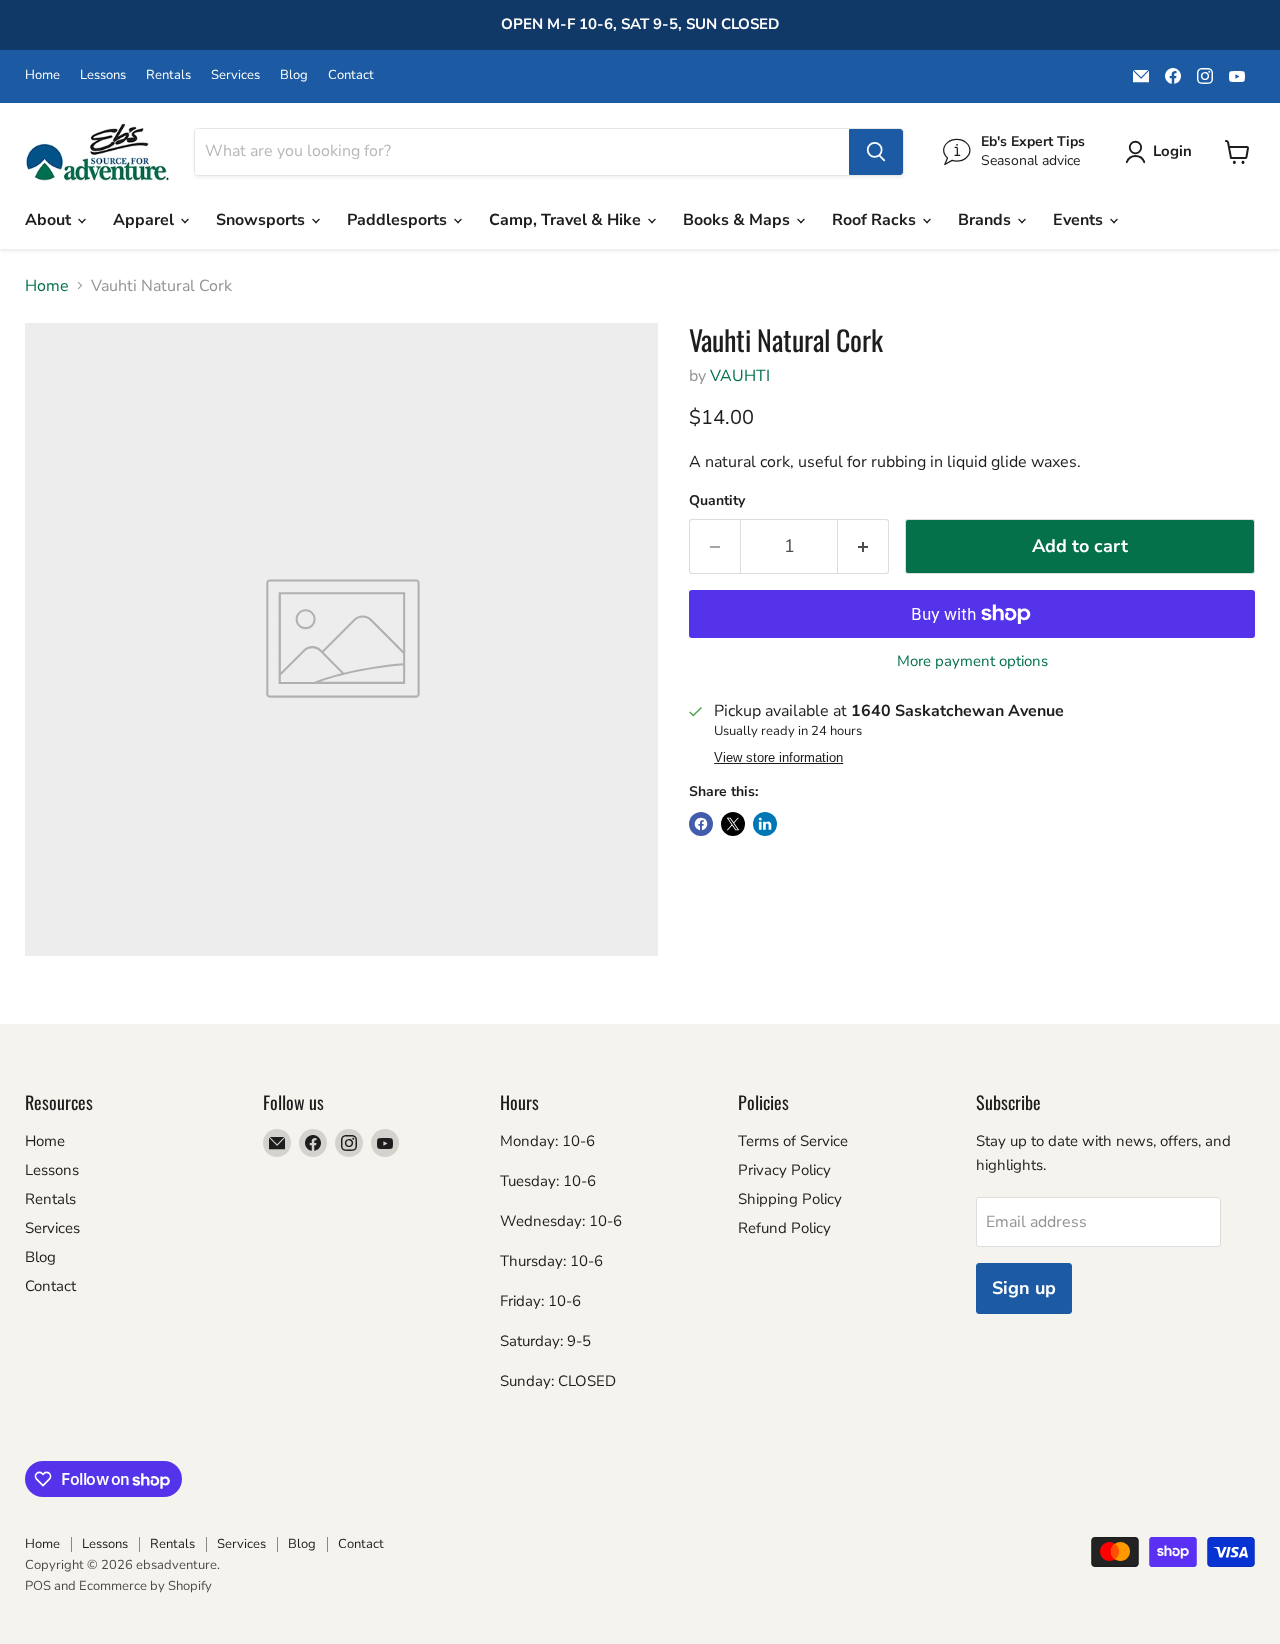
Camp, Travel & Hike (567, 220)
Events (1080, 220)
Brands (986, 220)
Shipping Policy (790, 1199)
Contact (351, 75)
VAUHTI (740, 376)
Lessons (103, 75)
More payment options (972, 661)
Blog (294, 75)
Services (235, 75)
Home (42, 75)
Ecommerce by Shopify (145, 1586)
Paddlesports (399, 220)
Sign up (1024, 1288)
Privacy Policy (784, 1170)
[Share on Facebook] (701, 824)
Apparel (145, 220)
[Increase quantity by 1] (863, 546)
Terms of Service (793, 1141)
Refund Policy (784, 1228)
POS (38, 1586)
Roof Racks (876, 220)
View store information (778, 758)
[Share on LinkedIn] (765, 824)
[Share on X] (733, 824)
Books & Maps (738, 220)
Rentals (168, 75)
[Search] (876, 152)
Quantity (717, 501)
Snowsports (262, 220)
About (50, 220)
